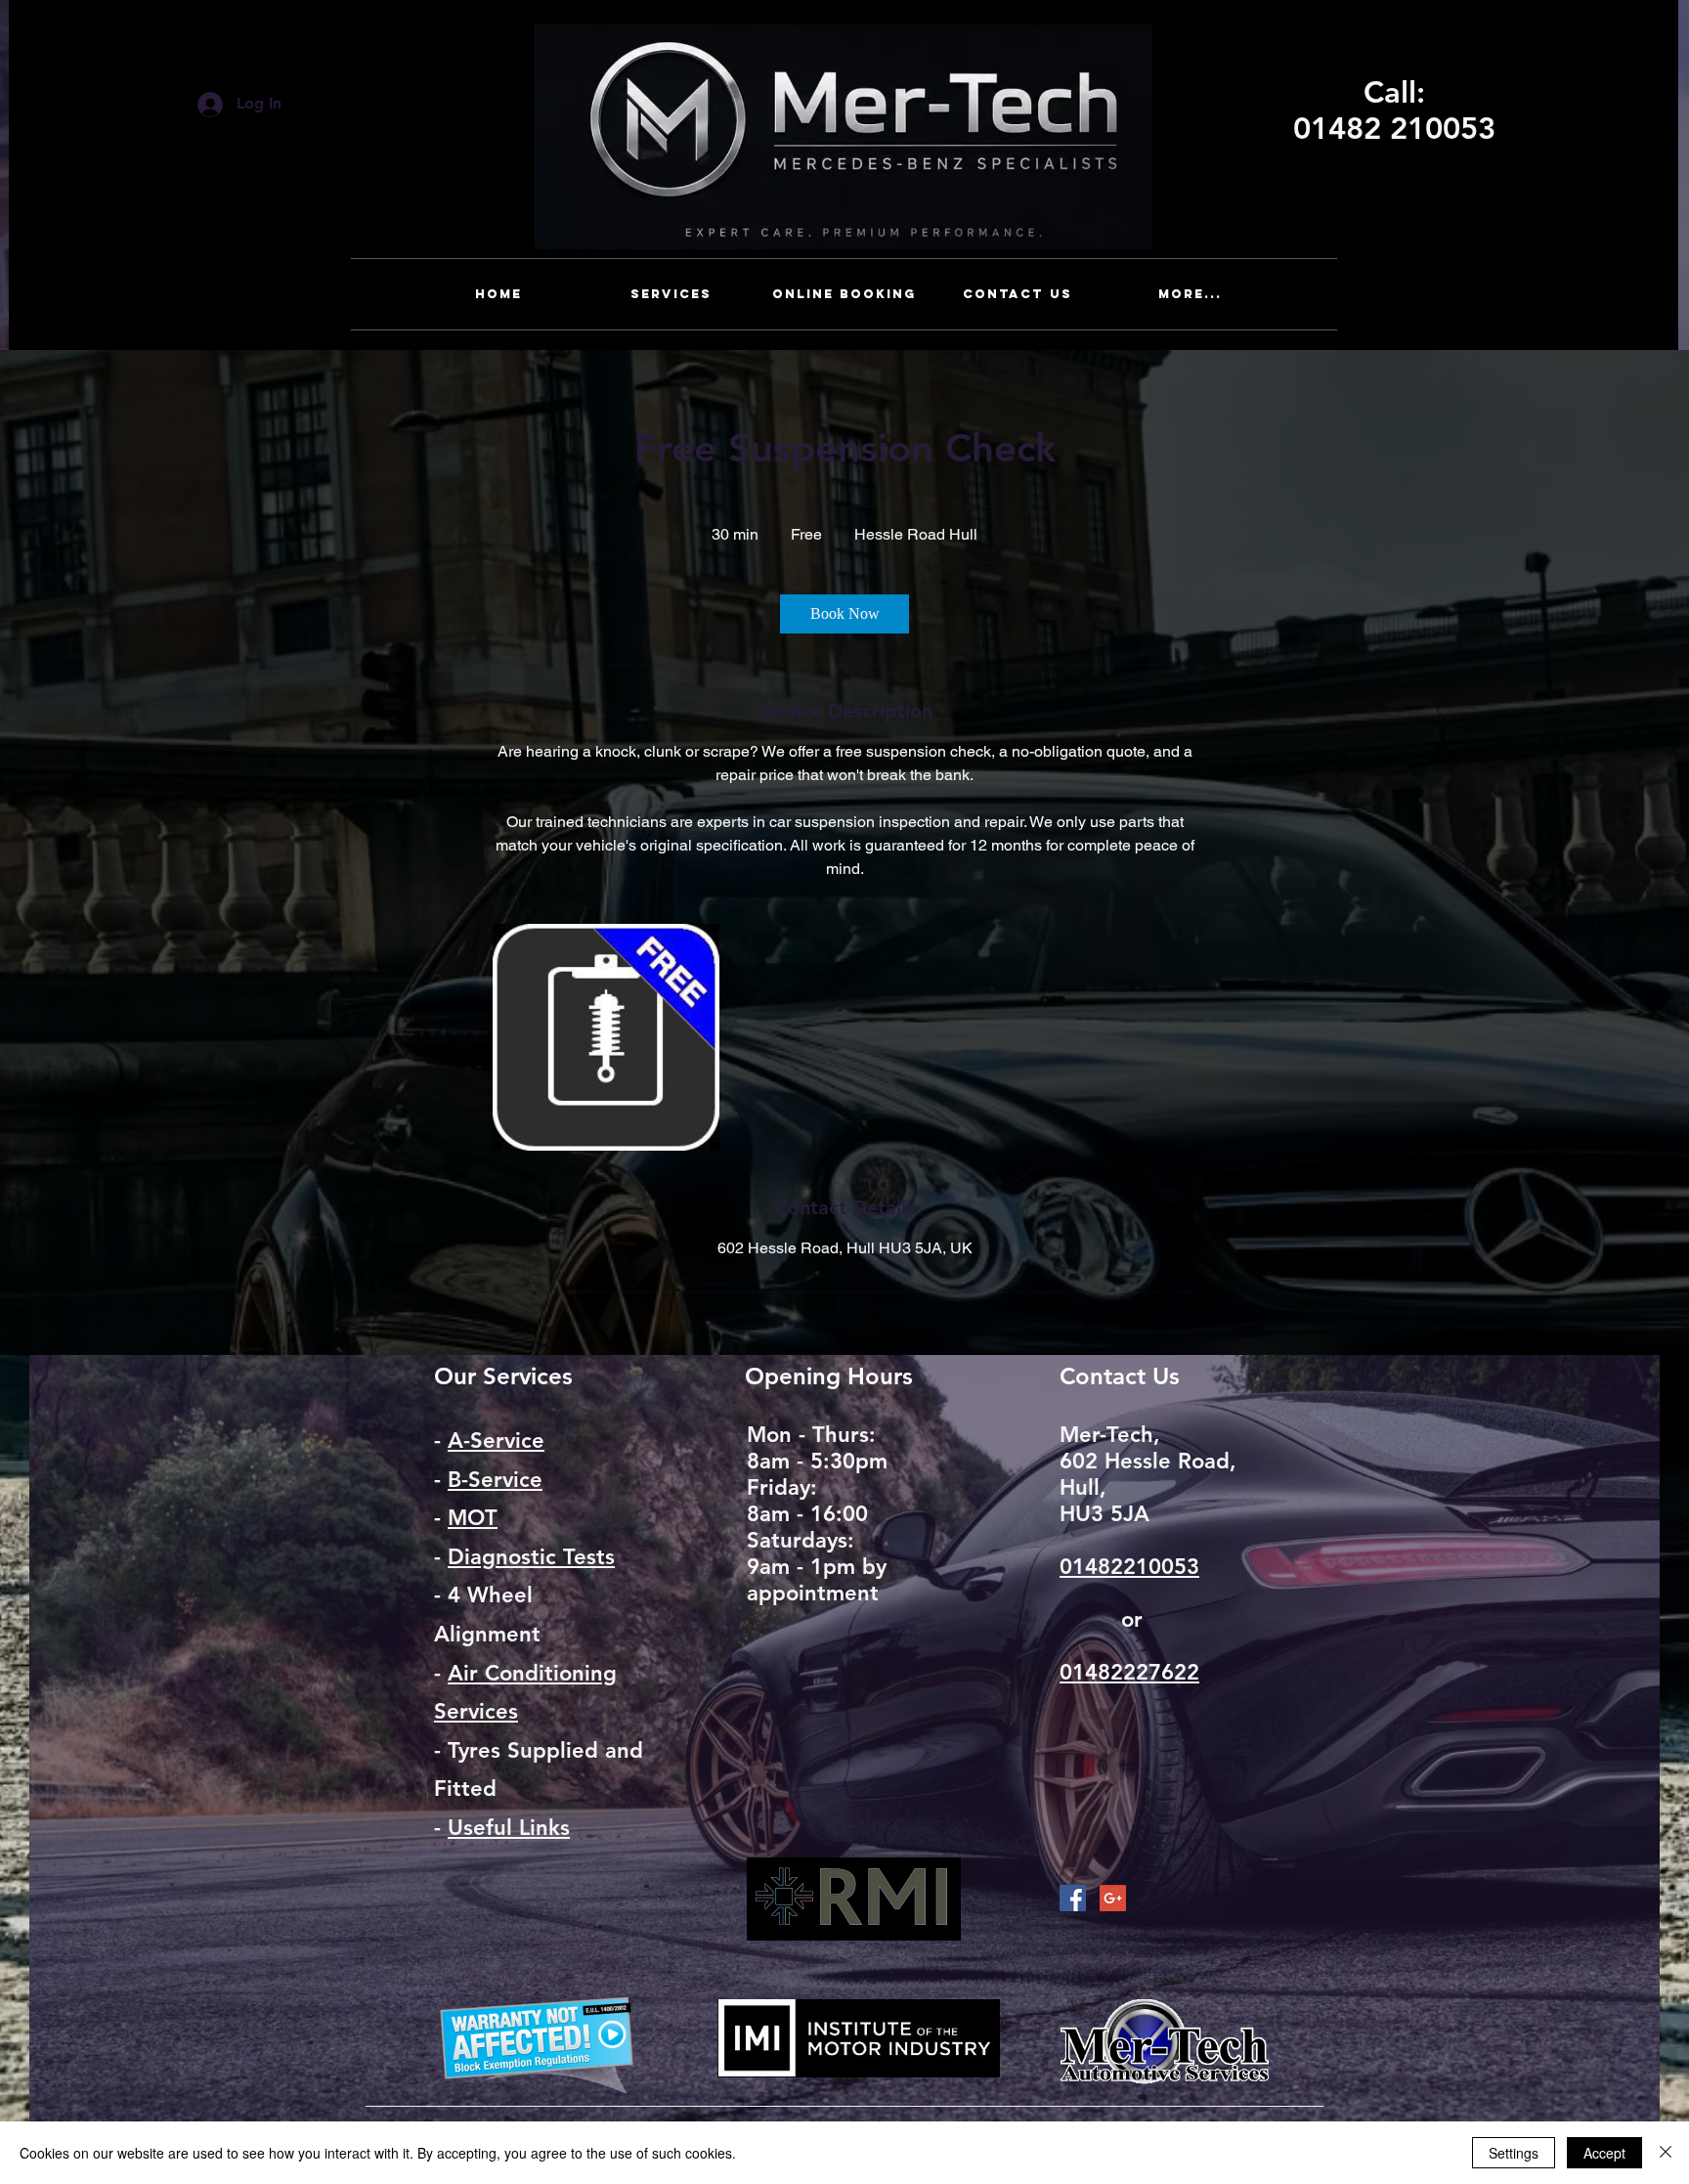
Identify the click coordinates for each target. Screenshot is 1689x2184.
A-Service (496, 1441)
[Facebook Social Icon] (1073, 1898)
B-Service (495, 1480)
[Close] (1666, 2153)
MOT (473, 1518)
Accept (1604, 2153)
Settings (1514, 2153)
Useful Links (509, 1828)
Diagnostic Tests (531, 1557)
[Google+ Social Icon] (1113, 1898)
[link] (844, 614)
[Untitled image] (606, 1037)
